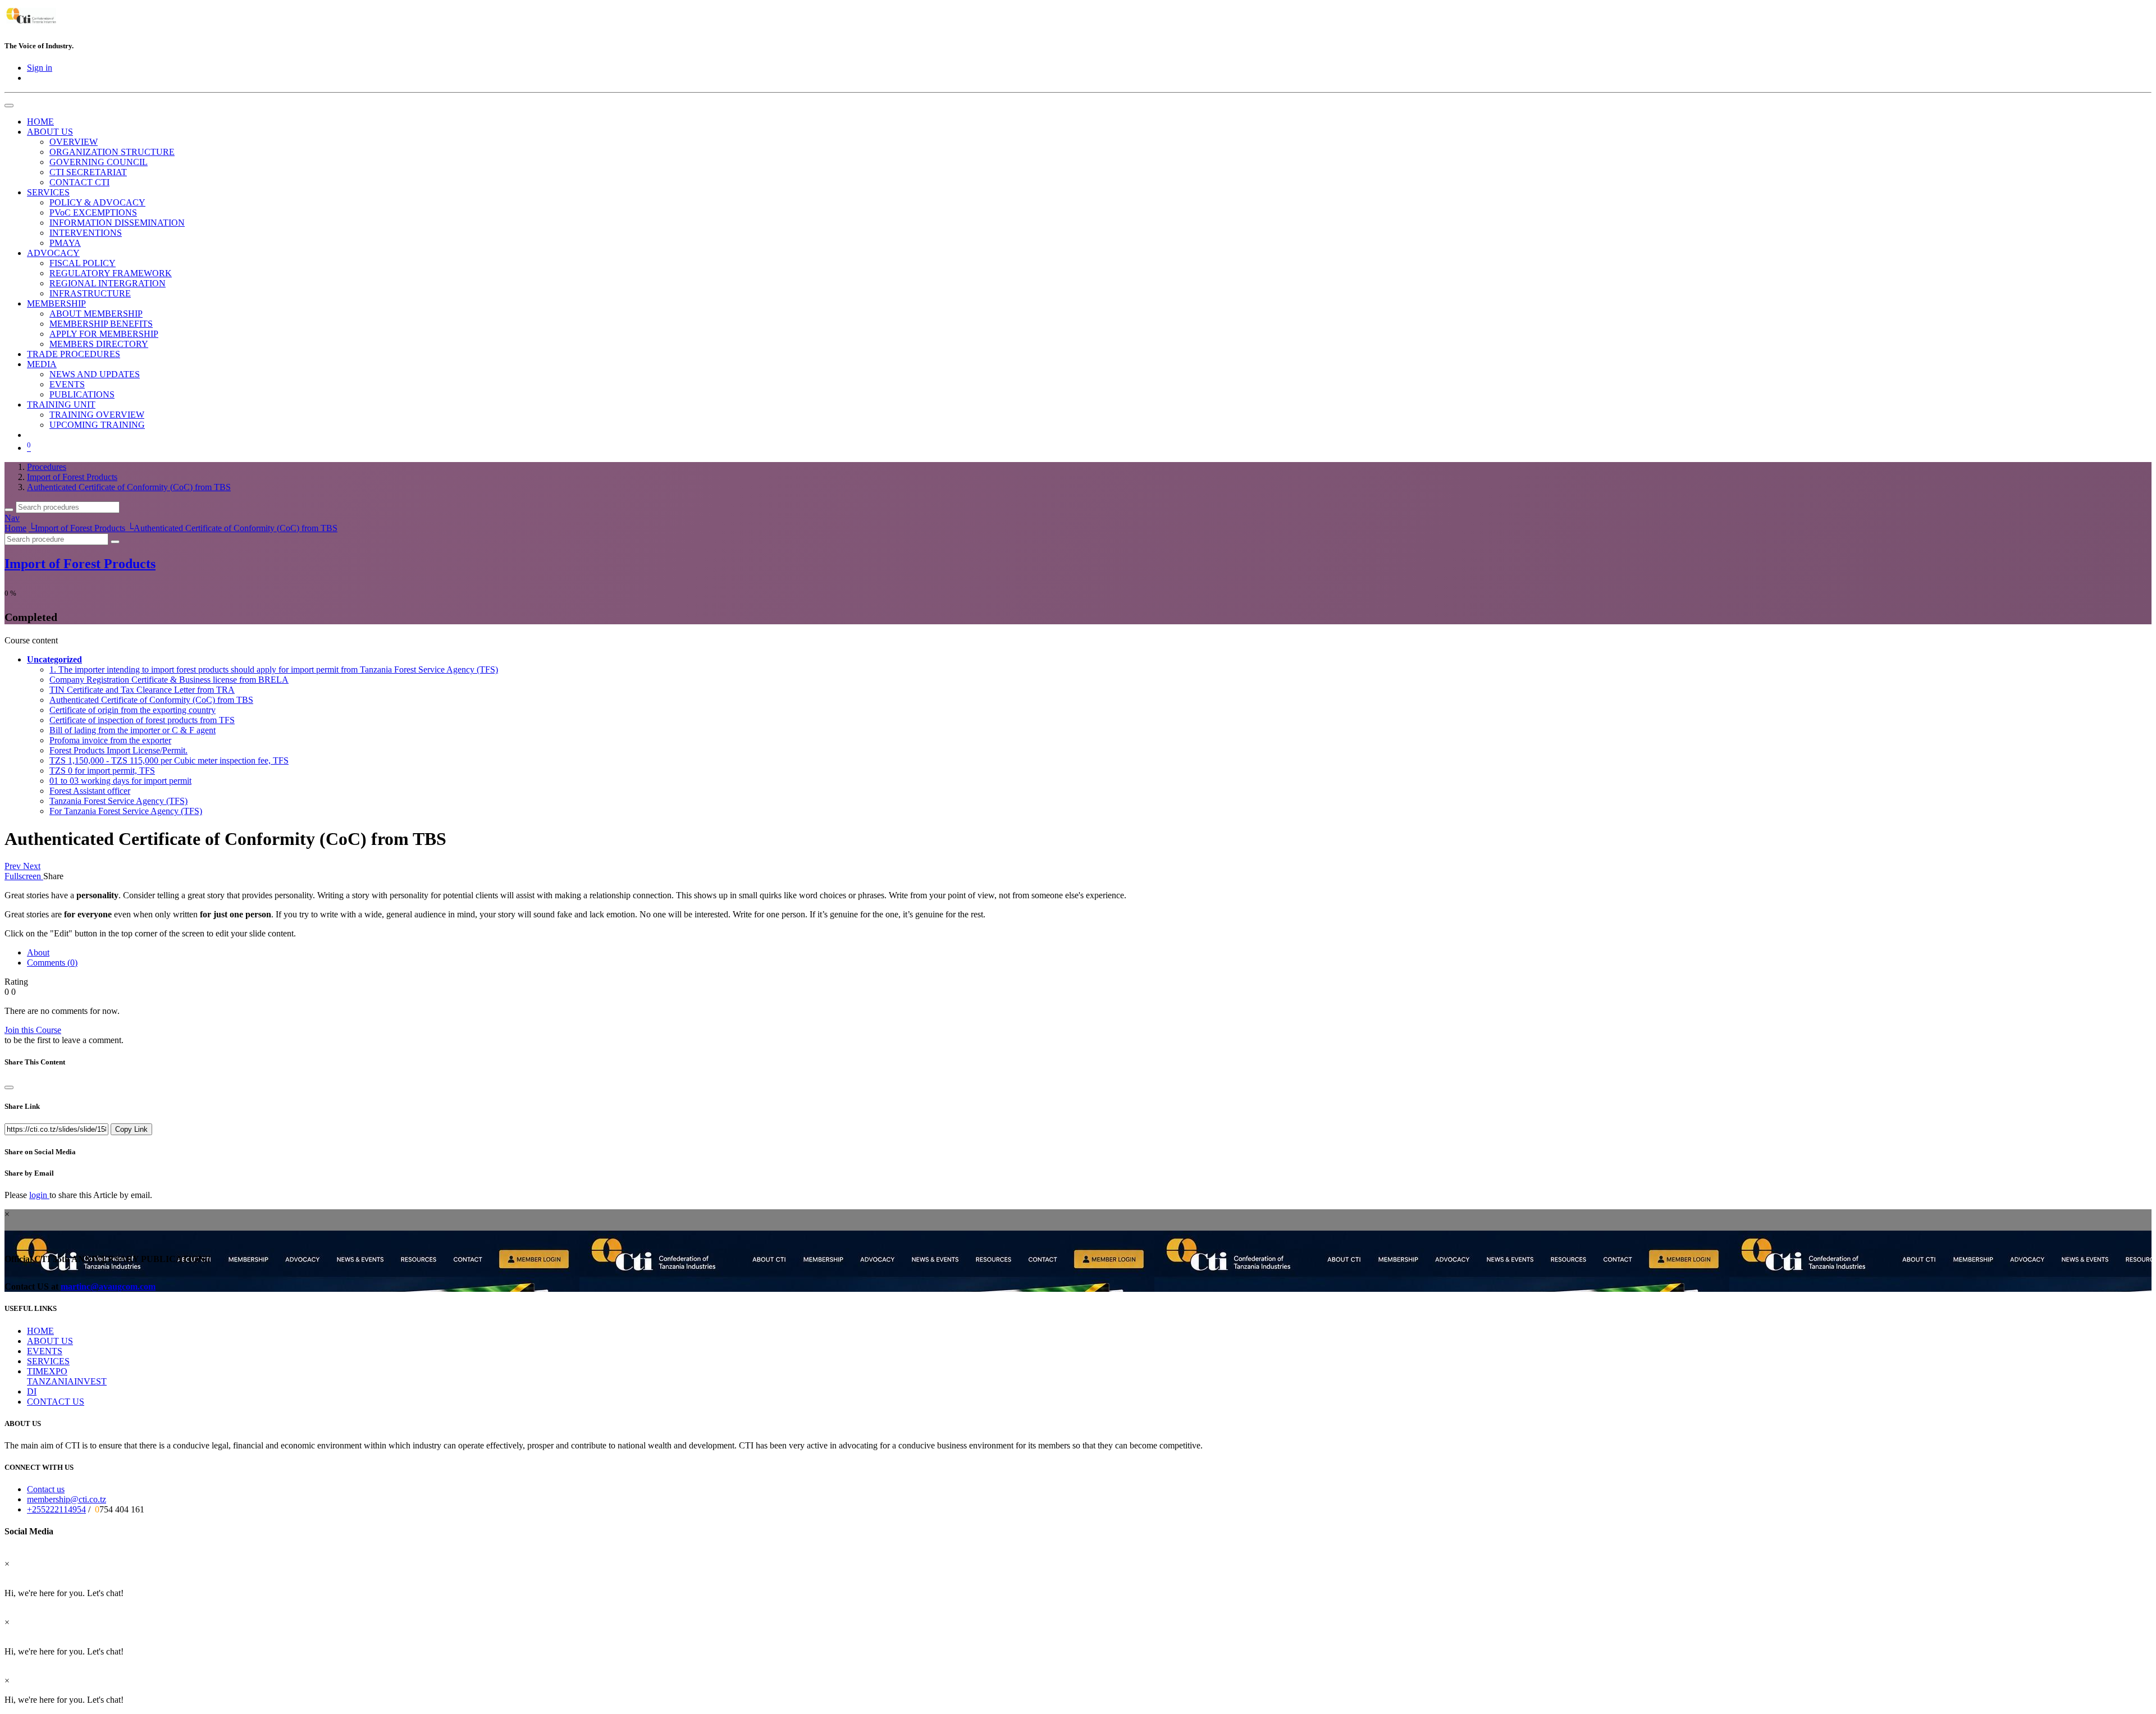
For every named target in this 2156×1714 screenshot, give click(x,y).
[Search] (9, 510)
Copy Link (131, 1129)
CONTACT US (56, 1402)
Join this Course (33, 1030)
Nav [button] (12, 518)
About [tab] (38, 952)
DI (32, 1391)
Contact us (46, 1489)
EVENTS (45, 1351)
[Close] (9, 1087)
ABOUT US (50, 1341)
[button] (54, 659)
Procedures (47, 467)
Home (15, 528)
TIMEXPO (47, 1371)
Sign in (40, 68)
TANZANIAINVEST (67, 1381)
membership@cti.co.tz (67, 1499)
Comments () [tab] (52, 963)
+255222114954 (56, 1509)
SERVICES (48, 1361)
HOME (40, 1331)
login (39, 1195)
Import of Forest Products (80, 564)
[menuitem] (40, 122)
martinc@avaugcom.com (108, 1286)
